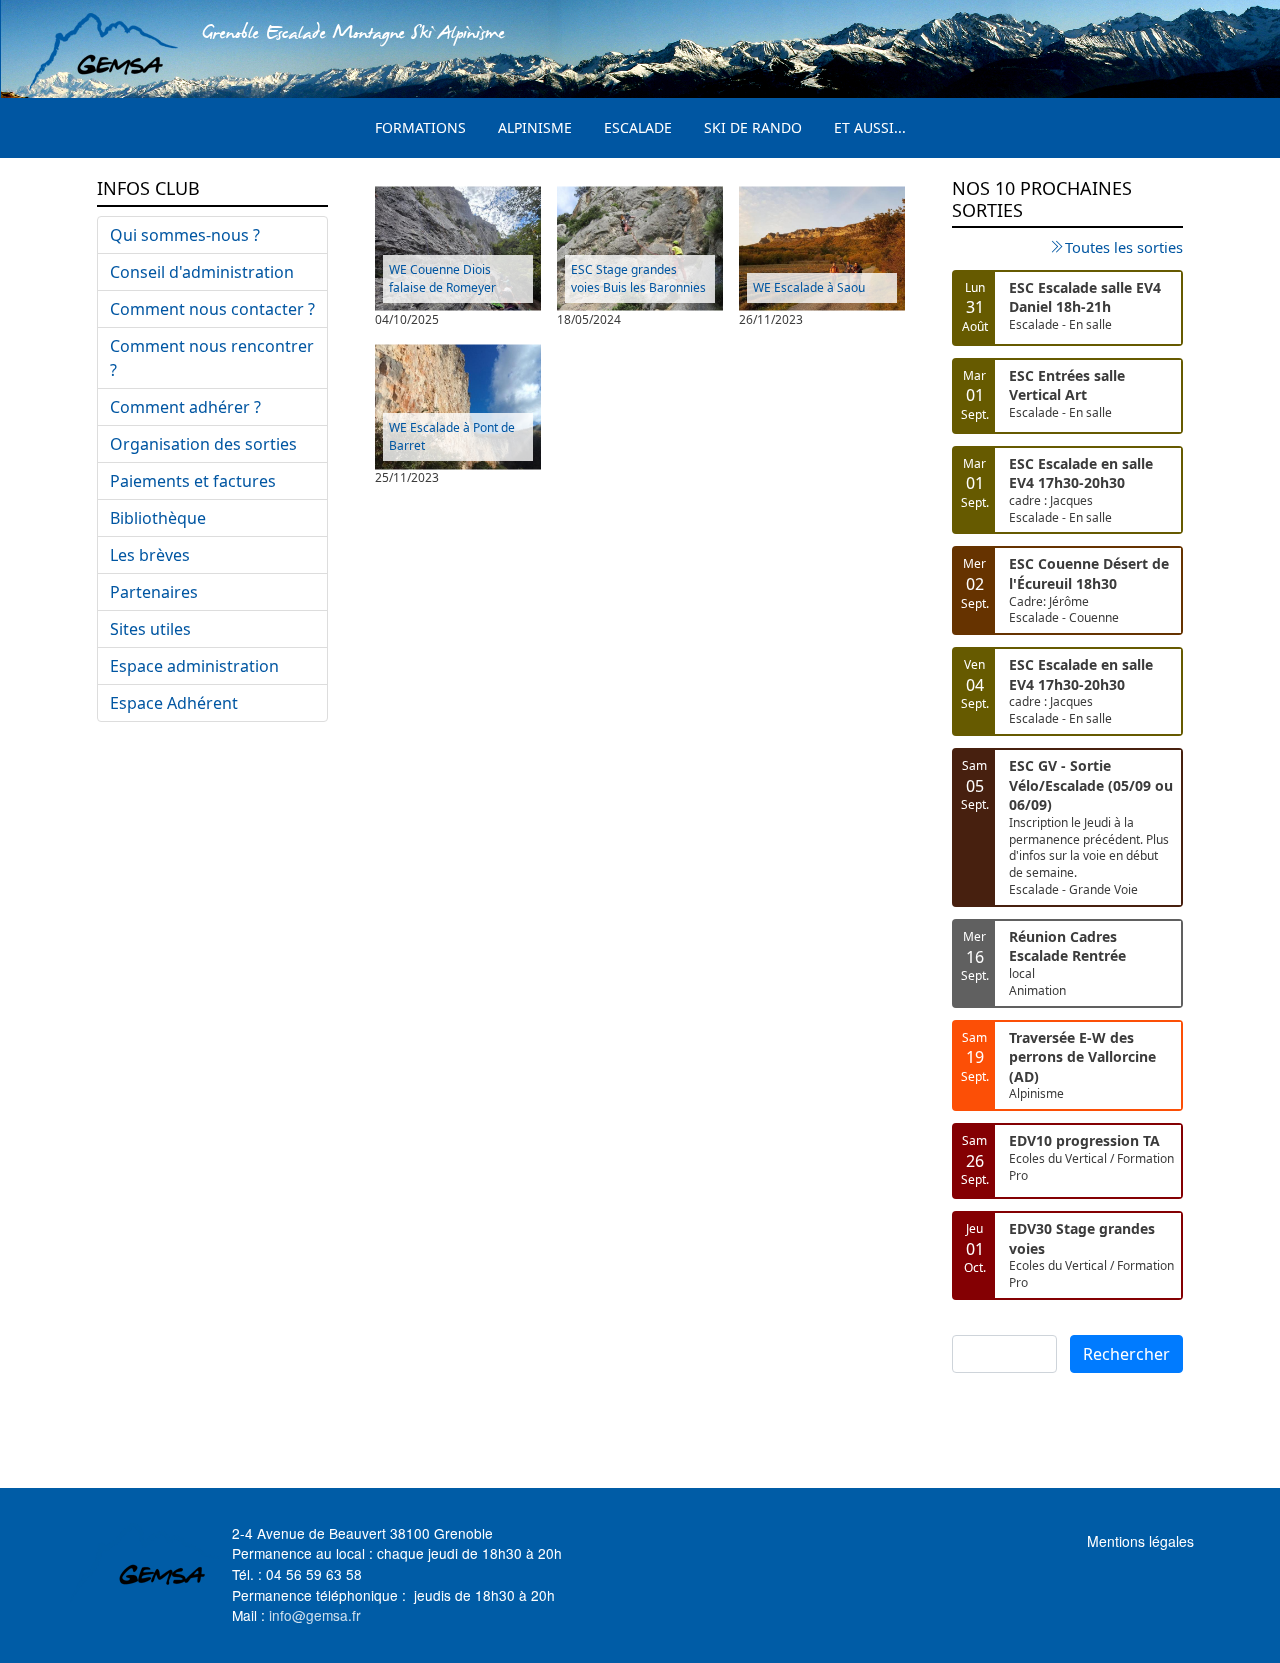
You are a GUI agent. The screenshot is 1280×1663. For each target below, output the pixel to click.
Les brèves (150, 555)
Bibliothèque (158, 518)
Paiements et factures (193, 481)
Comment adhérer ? (185, 407)
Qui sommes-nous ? (185, 235)
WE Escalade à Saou (809, 287)
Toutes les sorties (1124, 247)
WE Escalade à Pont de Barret (452, 436)
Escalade (638, 127)
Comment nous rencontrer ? (212, 358)
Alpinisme (535, 127)
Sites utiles (150, 629)
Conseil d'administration (202, 272)
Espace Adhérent (174, 703)
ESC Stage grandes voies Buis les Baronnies (638, 278)
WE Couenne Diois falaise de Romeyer (442, 278)
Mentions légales (1140, 1541)
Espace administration (194, 666)
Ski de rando (753, 127)
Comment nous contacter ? (212, 309)
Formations (420, 127)
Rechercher (1126, 1354)
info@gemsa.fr (315, 1615)
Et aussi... (870, 127)
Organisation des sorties (203, 444)
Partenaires (154, 592)
